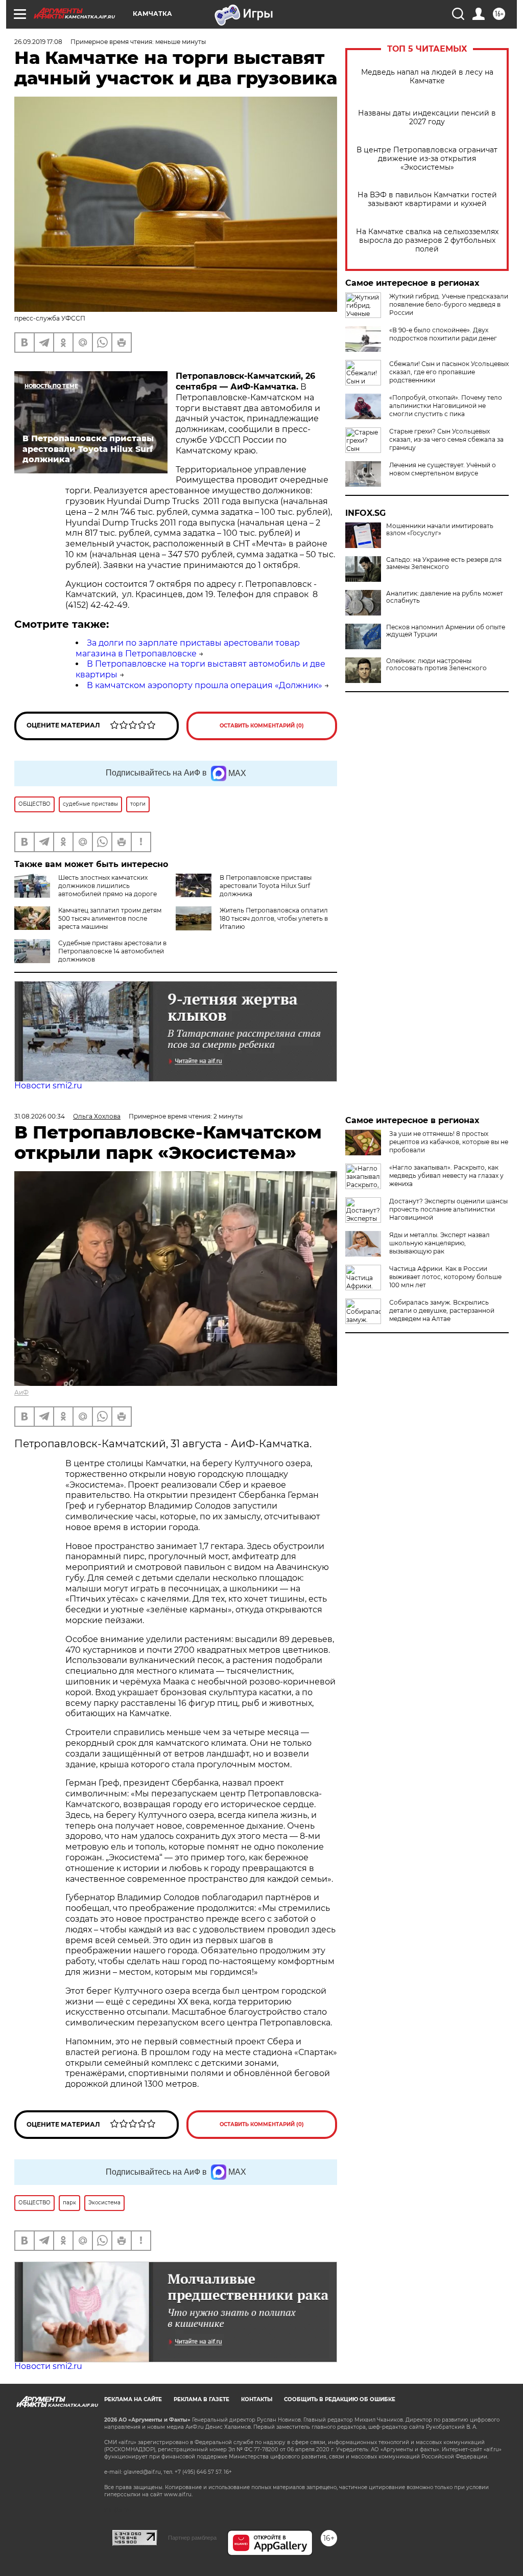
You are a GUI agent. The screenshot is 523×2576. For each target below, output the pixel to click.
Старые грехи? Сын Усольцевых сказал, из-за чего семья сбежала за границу (446, 439)
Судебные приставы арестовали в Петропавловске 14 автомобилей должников (112, 951)
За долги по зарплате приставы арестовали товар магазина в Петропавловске (188, 648)
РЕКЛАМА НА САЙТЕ (133, 2399)
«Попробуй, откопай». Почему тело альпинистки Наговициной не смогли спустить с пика (446, 406)
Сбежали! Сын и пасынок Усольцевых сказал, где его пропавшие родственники (449, 372)
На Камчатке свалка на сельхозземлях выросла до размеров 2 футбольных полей (427, 241)
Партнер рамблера (192, 2538)
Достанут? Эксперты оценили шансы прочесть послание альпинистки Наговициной (448, 1209)
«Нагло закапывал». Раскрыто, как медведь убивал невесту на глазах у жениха (446, 1176)
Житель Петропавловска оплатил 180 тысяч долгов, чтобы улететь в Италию (274, 918)
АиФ (21, 1392)
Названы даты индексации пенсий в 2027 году (427, 118)
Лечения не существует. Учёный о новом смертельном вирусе (443, 469)
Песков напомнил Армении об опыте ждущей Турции (446, 631)
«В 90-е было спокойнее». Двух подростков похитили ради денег (443, 334)
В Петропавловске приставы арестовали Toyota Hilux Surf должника (266, 886)
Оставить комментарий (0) (262, 726)
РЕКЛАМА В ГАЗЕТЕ (201, 2399)
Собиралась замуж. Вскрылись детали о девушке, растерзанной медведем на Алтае (442, 1310)
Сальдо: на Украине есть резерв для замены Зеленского (444, 563)
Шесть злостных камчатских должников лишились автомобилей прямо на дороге (108, 886)
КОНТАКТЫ (257, 2399)
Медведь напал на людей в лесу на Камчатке (427, 77)
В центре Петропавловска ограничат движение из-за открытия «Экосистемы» (427, 159)
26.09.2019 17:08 (38, 42)
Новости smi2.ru (48, 1086)
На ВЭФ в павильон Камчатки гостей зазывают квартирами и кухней (427, 199)
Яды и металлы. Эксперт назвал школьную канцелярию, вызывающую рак (439, 1243)
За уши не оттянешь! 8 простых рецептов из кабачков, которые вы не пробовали (449, 1142)
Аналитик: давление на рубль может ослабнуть (445, 597)
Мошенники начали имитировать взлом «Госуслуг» (440, 530)
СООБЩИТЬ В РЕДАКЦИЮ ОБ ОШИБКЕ (340, 2399)
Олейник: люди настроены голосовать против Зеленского (436, 665)
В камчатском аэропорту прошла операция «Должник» (205, 685)
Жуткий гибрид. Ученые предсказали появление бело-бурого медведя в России (449, 304)
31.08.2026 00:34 (40, 1116)
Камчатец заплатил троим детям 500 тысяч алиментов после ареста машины (110, 918)
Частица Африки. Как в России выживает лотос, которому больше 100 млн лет (445, 1277)
